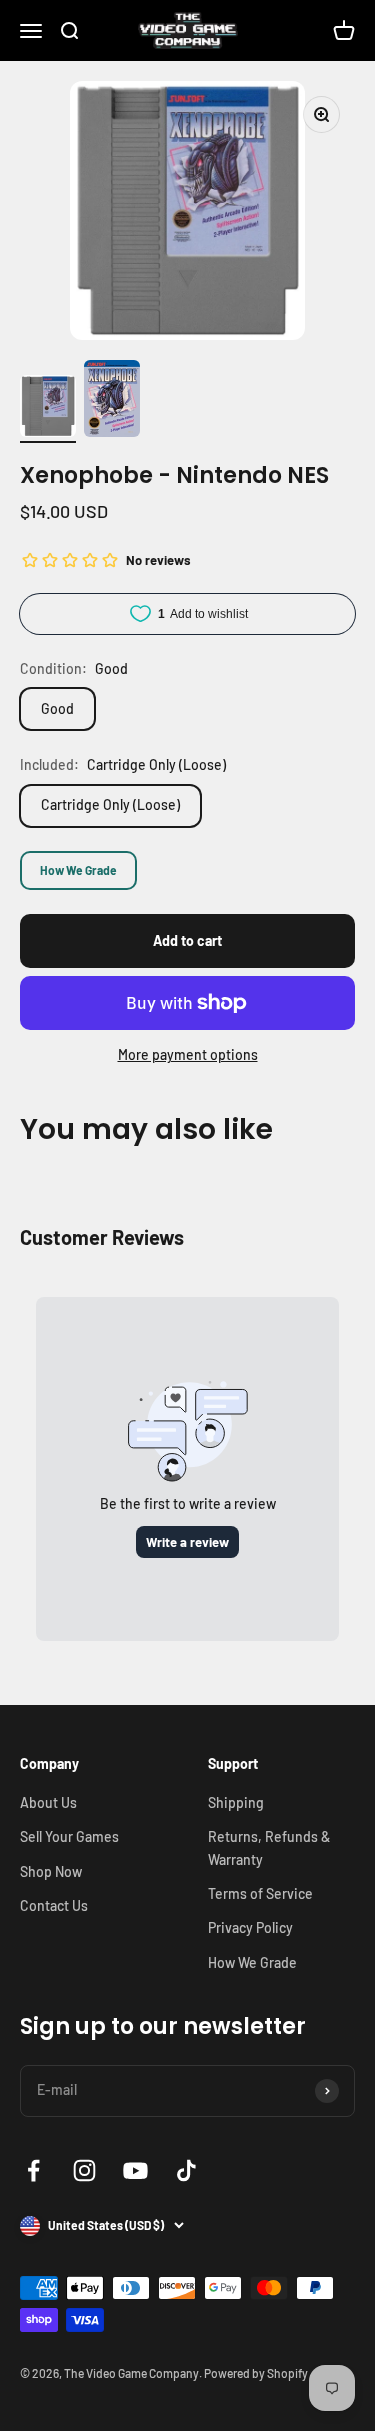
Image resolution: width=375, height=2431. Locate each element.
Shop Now (51, 1871)
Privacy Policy (250, 1927)
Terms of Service (260, 1893)
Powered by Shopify (256, 2373)
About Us (48, 1802)
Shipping (236, 1802)
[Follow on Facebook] (33, 2170)
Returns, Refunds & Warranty (269, 1847)
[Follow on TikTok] (186, 2170)
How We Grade (78, 870)
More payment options (188, 1054)
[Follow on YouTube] (135, 2170)
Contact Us (54, 1905)
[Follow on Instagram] (84, 2170)
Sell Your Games (69, 1836)
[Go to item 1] (48, 409)
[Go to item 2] (112, 401)
